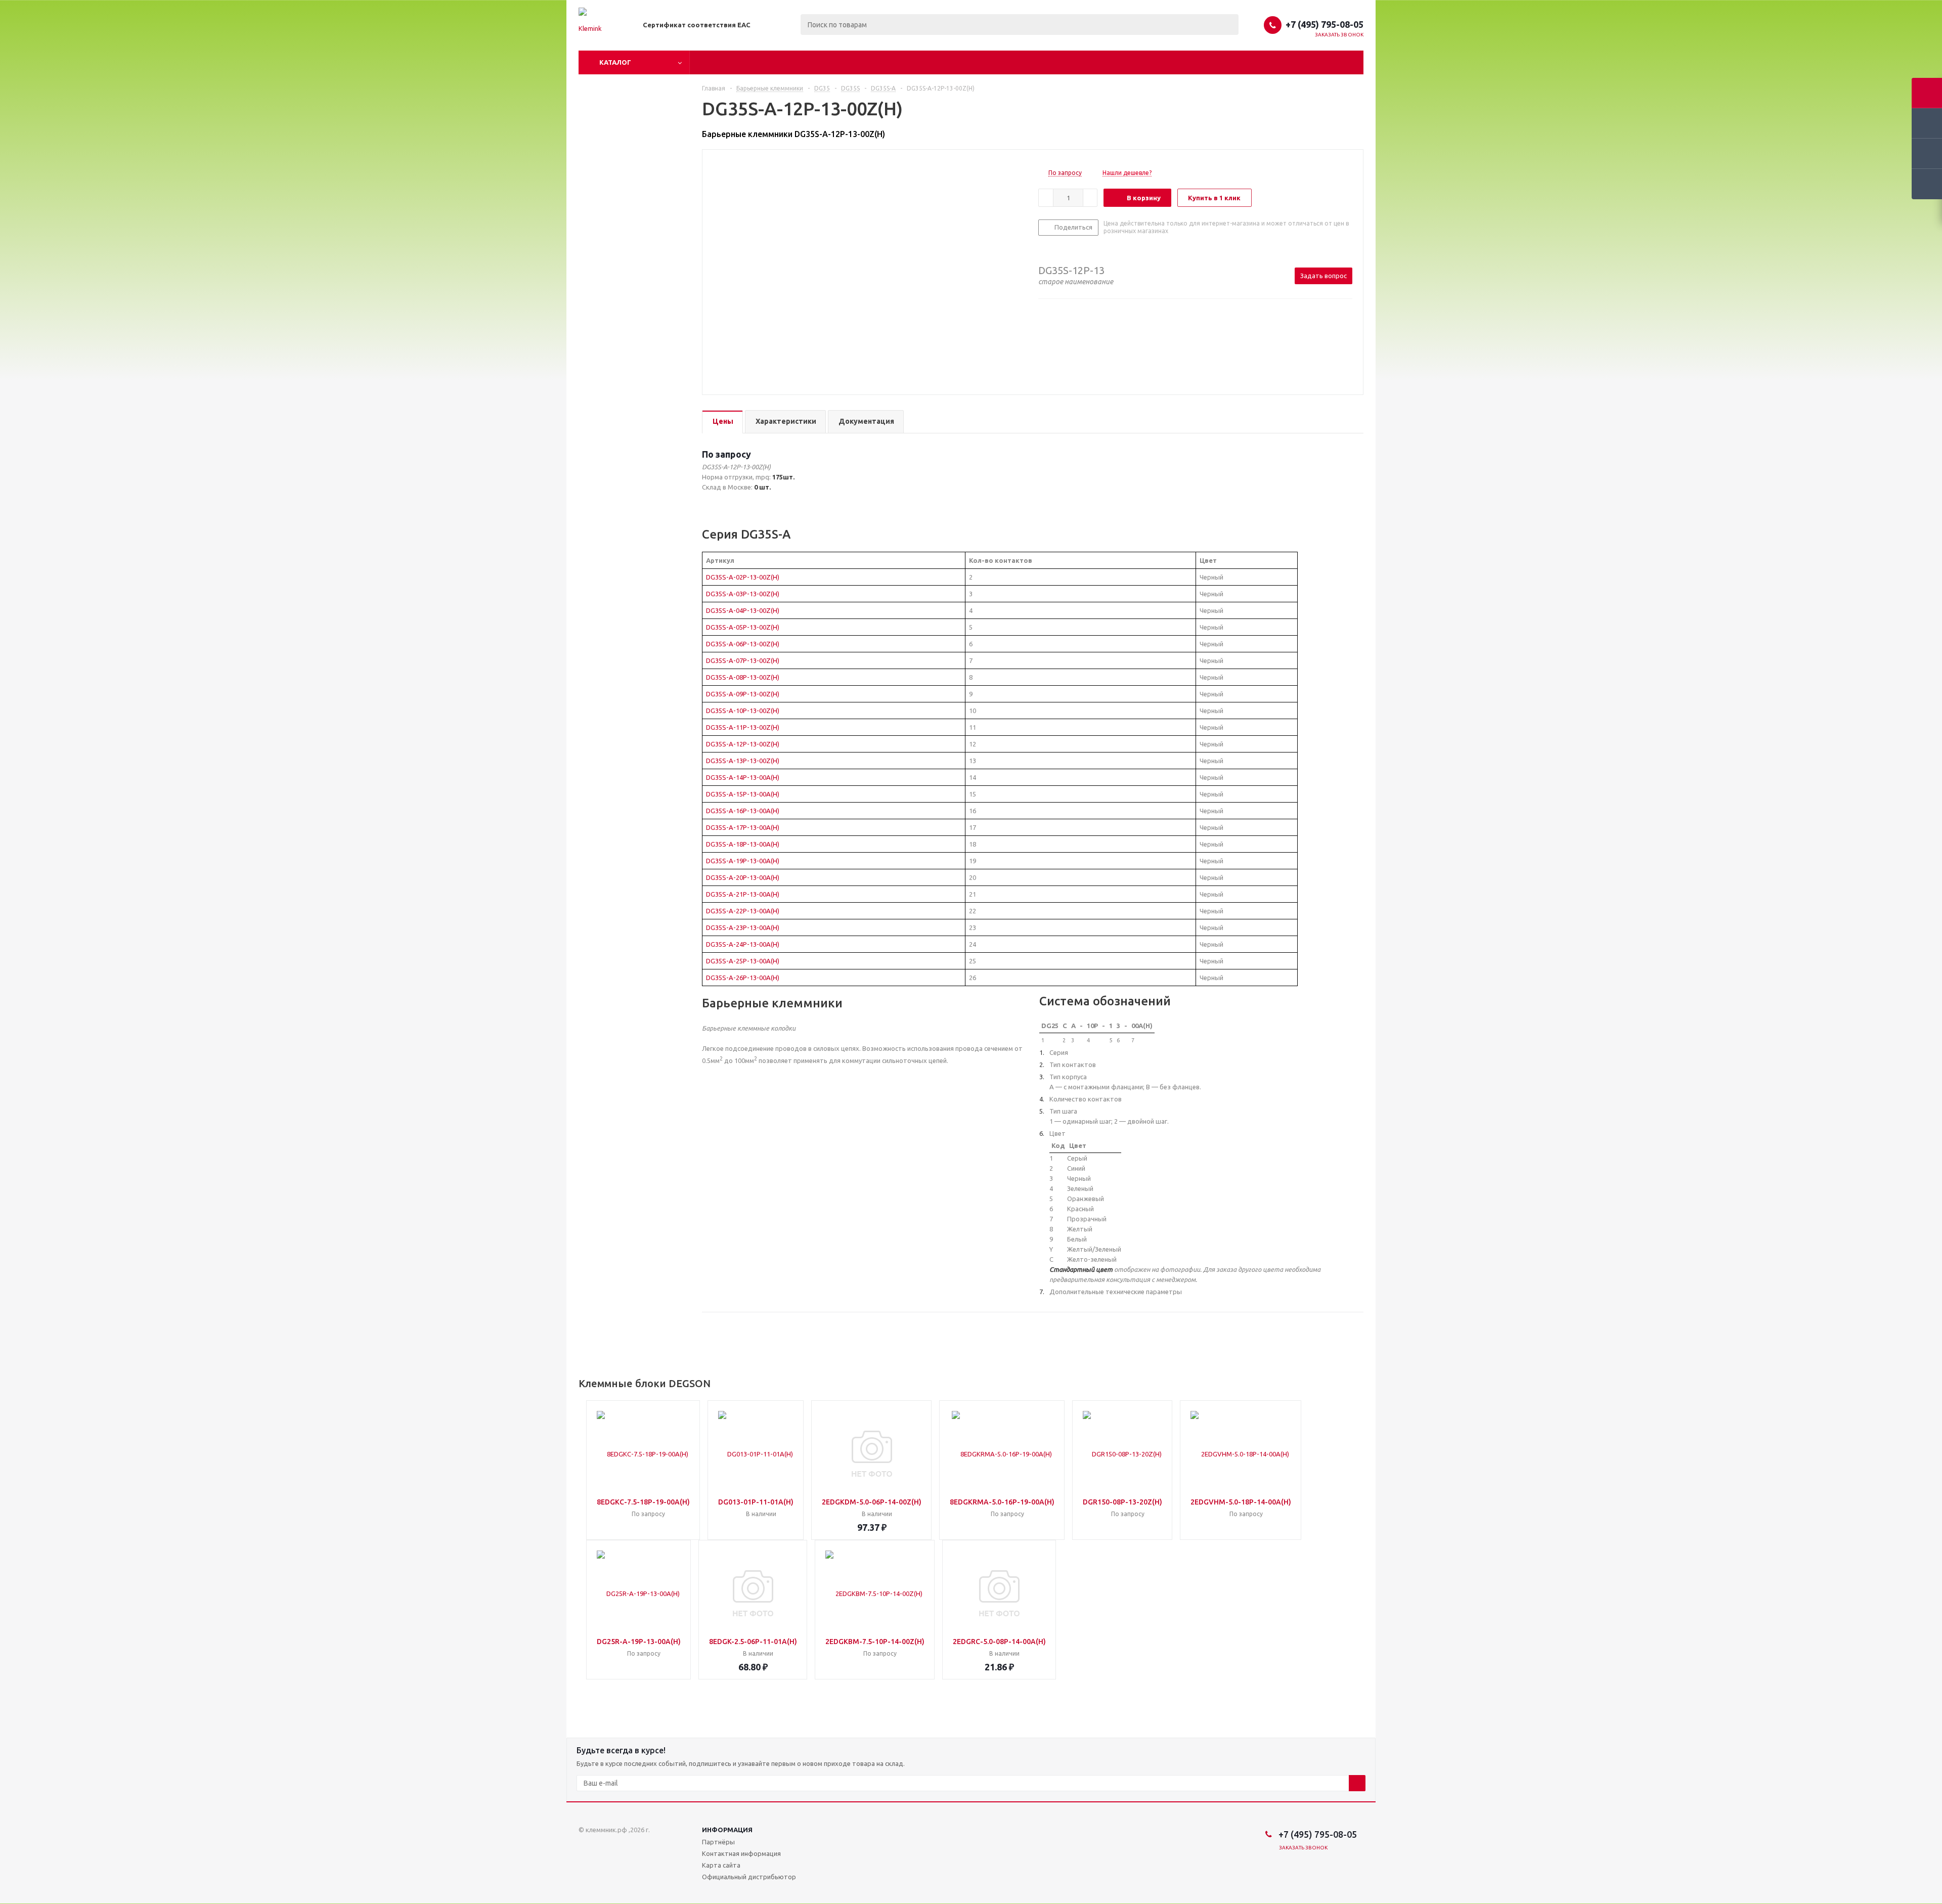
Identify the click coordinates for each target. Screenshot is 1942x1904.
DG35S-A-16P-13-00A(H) (743, 811)
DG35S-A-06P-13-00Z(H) (743, 644)
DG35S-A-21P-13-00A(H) (743, 894)
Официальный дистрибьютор (749, 1877)
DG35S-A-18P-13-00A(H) (743, 844)
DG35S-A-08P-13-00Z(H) (743, 677)
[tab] (722, 422)
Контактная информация (741, 1853)
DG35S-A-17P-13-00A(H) (743, 827)
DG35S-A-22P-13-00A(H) (743, 911)
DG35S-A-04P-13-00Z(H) (743, 610)
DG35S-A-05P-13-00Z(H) (743, 627)
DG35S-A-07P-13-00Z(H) (743, 660)
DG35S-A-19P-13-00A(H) (743, 861)
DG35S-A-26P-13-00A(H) (743, 978)
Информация (727, 1830)
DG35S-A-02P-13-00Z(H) (743, 577)
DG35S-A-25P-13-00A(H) (743, 961)
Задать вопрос (1323, 276)
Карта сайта (721, 1865)
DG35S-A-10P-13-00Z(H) (743, 711)
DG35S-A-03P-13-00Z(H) (743, 594)
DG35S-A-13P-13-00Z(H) (743, 761)
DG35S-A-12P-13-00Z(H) (743, 744)
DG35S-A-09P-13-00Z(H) (743, 694)
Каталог (615, 62)
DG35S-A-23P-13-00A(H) (743, 927)
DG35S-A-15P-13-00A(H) (743, 794)
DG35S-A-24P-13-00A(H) (743, 944)
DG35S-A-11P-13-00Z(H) (743, 727)
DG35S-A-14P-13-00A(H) (743, 777)
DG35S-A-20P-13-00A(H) (743, 877)
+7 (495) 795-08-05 (1325, 24)
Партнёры (718, 1842)
